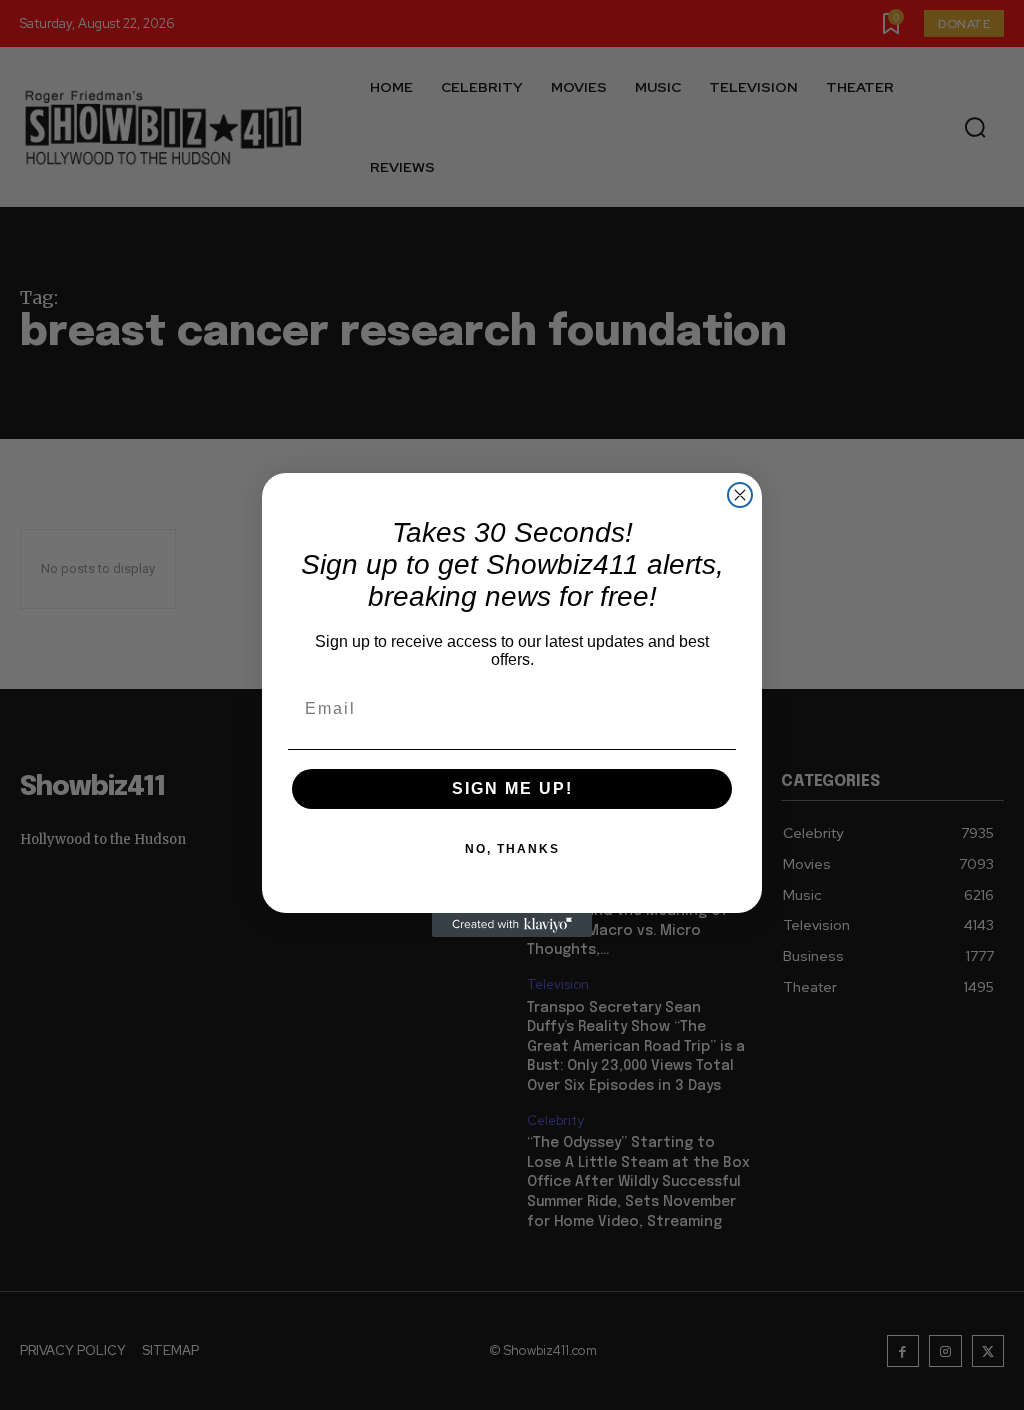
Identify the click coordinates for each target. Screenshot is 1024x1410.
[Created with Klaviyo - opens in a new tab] (512, 925)
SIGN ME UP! (512, 788)
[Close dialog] (740, 495)
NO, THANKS (512, 849)
